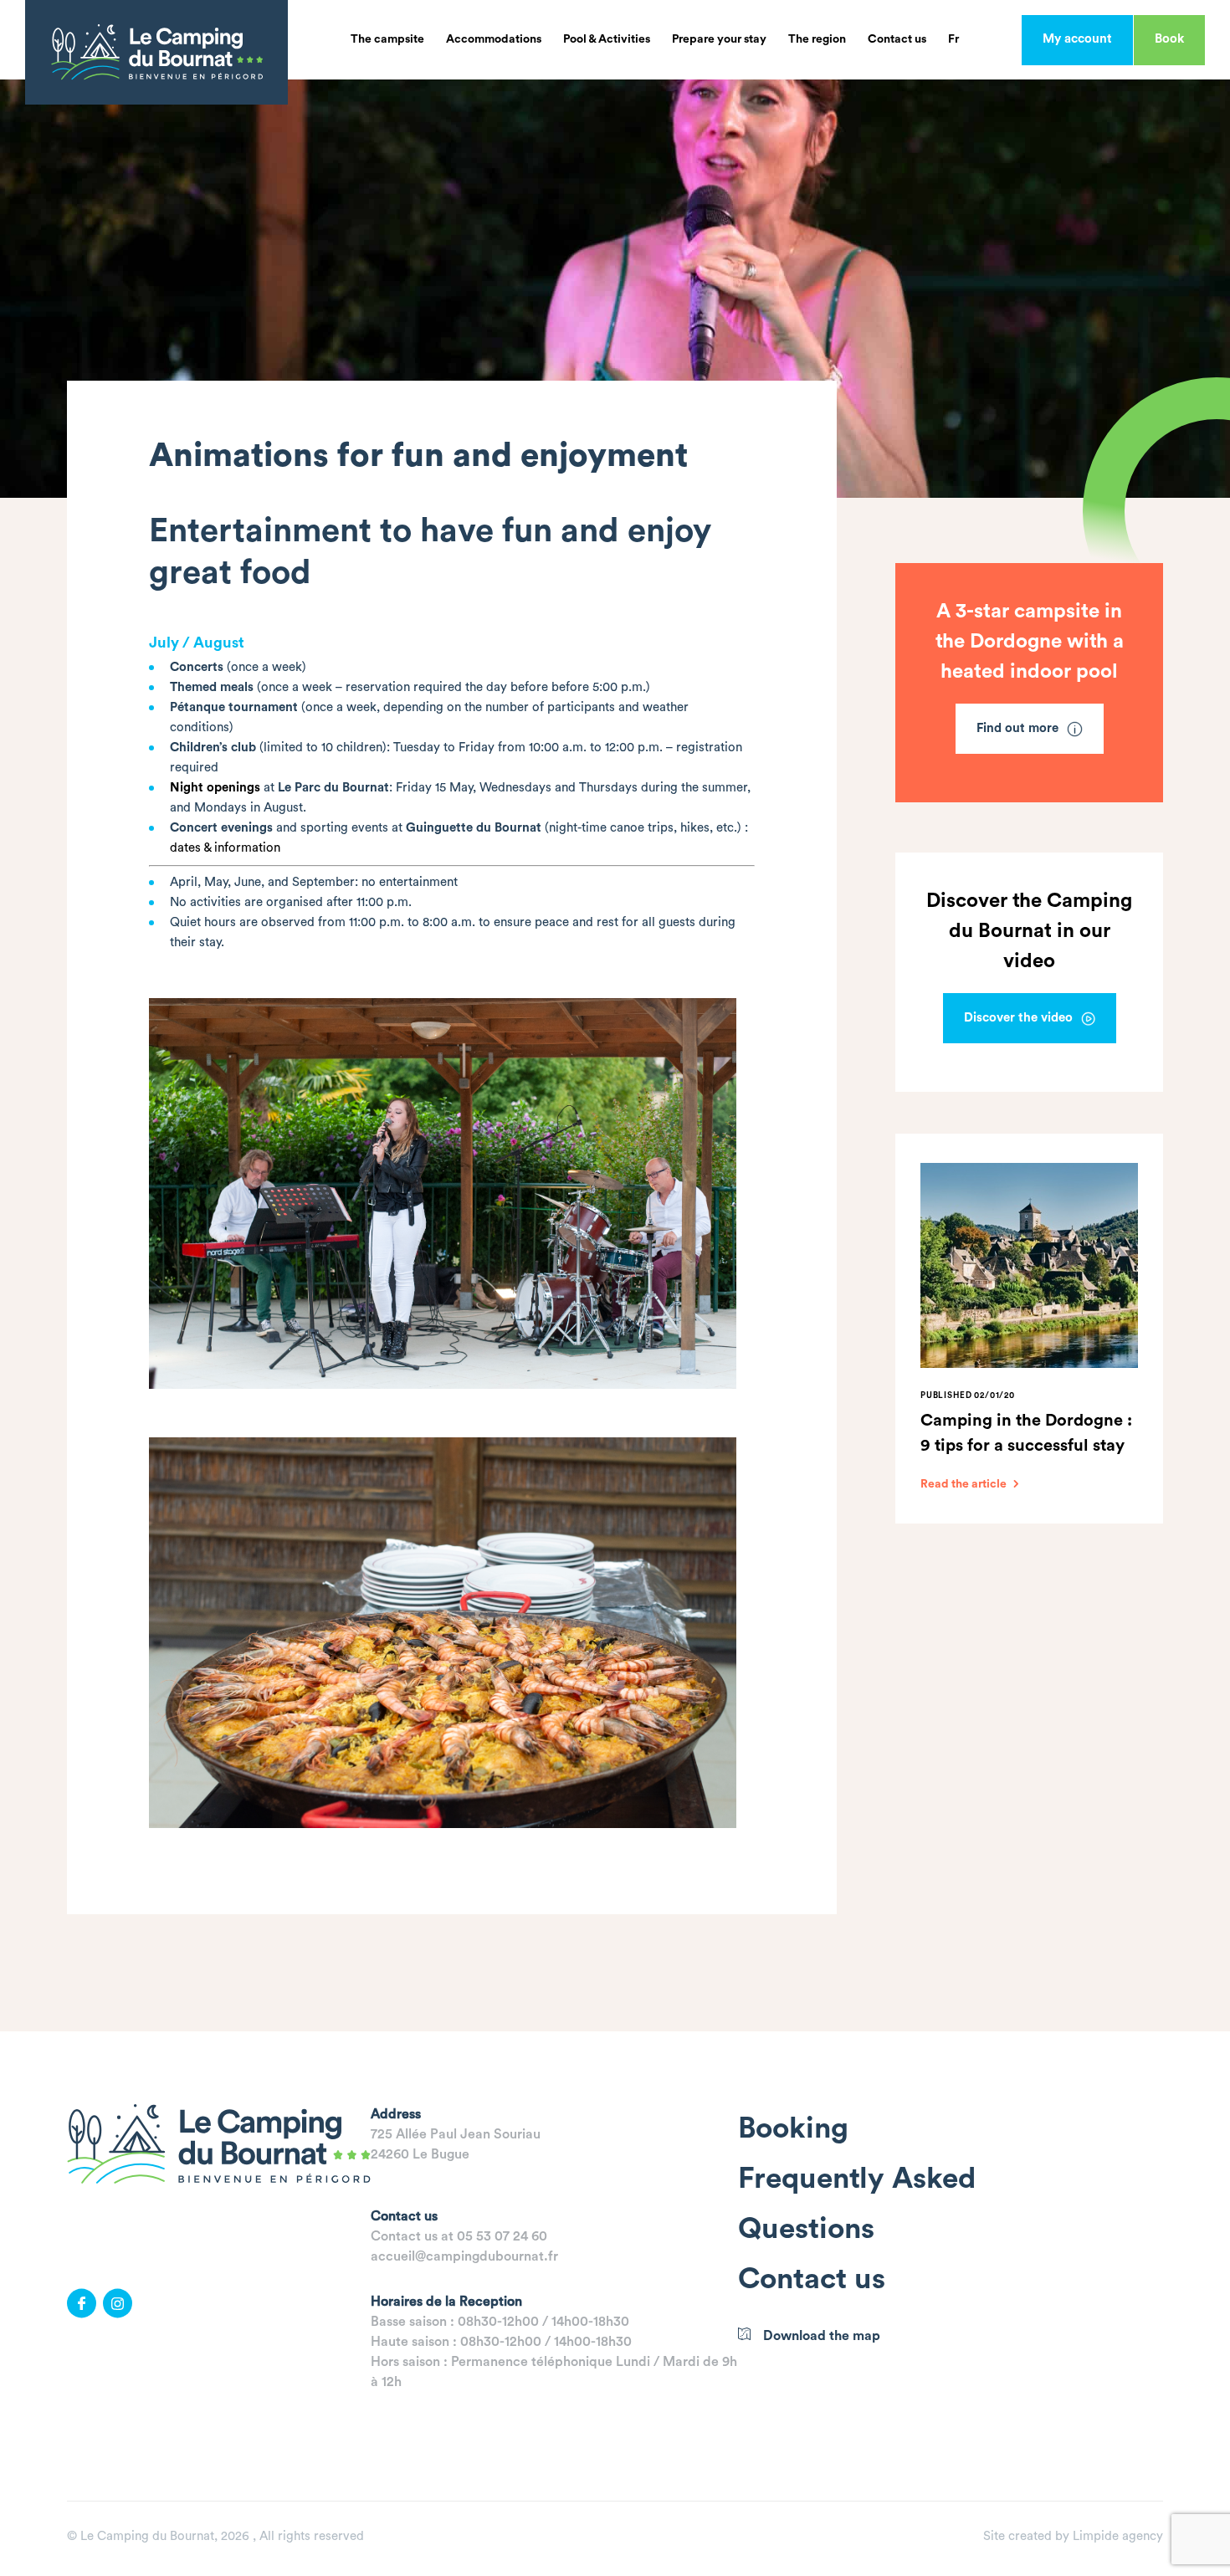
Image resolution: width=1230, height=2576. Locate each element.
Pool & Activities (607, 39)
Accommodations (494, 39)
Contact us (897, 39)
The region (817, 39)
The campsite (387, 39)
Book (1169, 39)
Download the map (822, 2336)
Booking (793, 2129)
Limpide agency (1118, 2536)
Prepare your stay (719, 39)
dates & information (225, 848)
